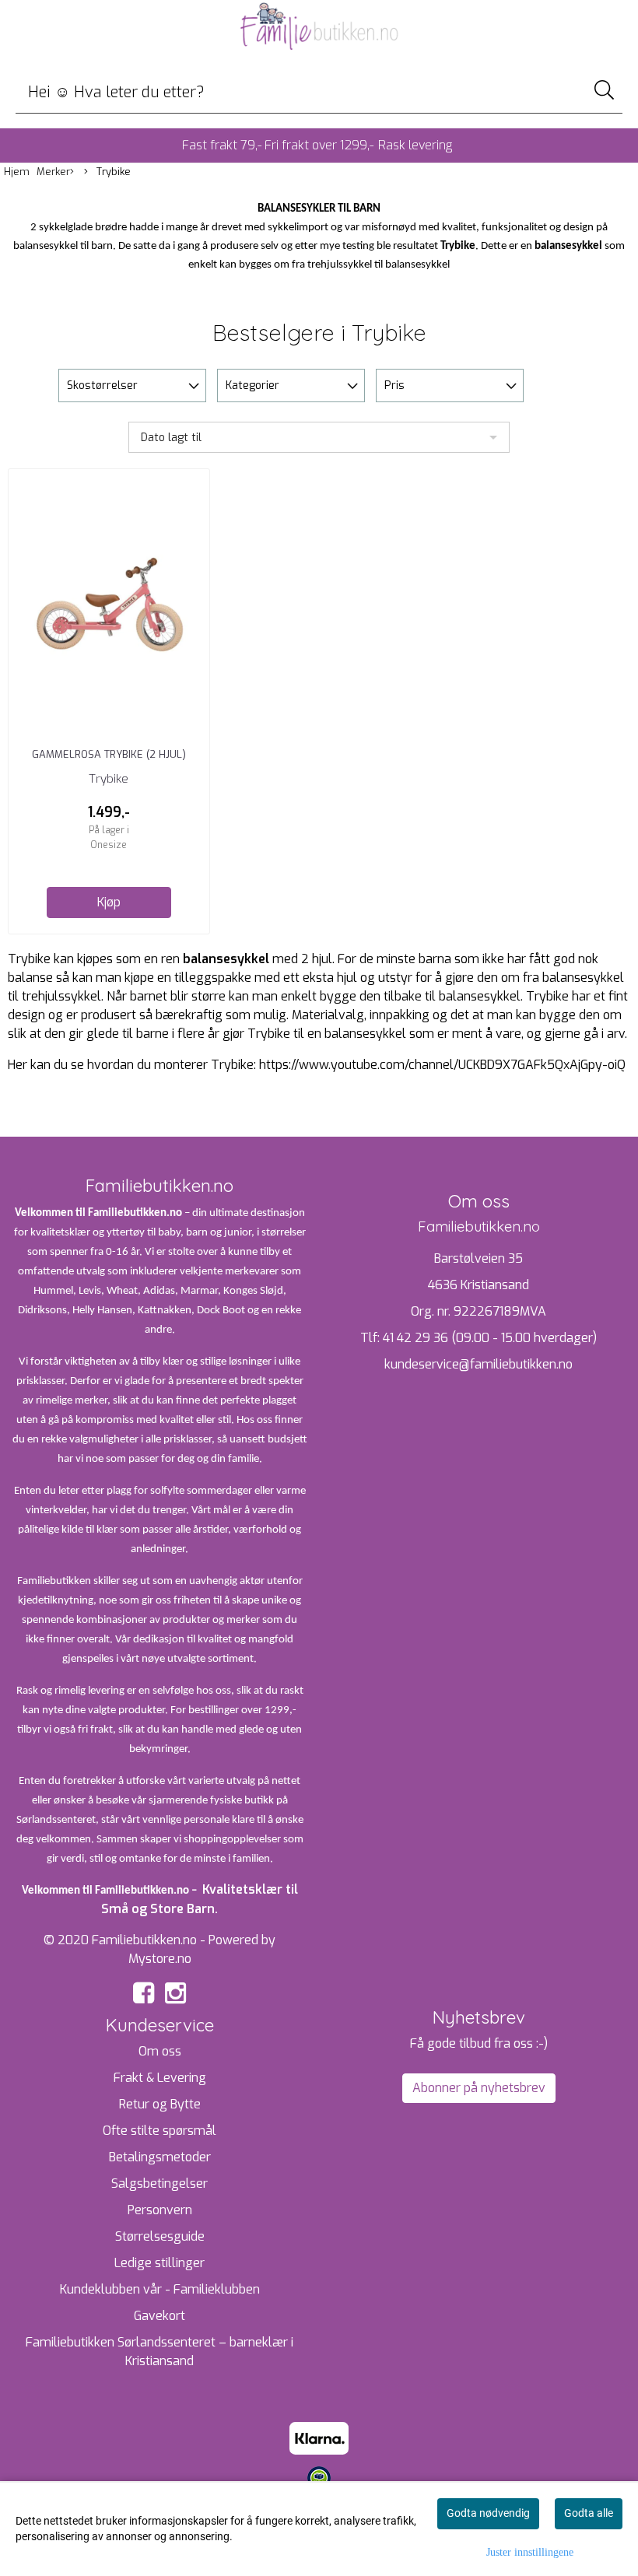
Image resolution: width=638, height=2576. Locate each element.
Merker (53, 172)
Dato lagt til (171, 438)
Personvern (160, 2210)
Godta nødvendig (488, 2513)
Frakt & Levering (160, 2078)
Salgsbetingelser (159, 2183)
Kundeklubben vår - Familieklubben (160, 2289)
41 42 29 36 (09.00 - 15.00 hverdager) (490, 1338)
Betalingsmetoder (160, 2157)
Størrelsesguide (160, 2236)
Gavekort (159, 2316)
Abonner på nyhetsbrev (479, 2088)
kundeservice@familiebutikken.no (478, 1364)
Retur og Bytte (160, 2104)
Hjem (17, 172)
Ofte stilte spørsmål (159, 2131)
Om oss (160, 2051)
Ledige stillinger (159, 2263)
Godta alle (589, 2513)
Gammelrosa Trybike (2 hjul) (109, 754)
